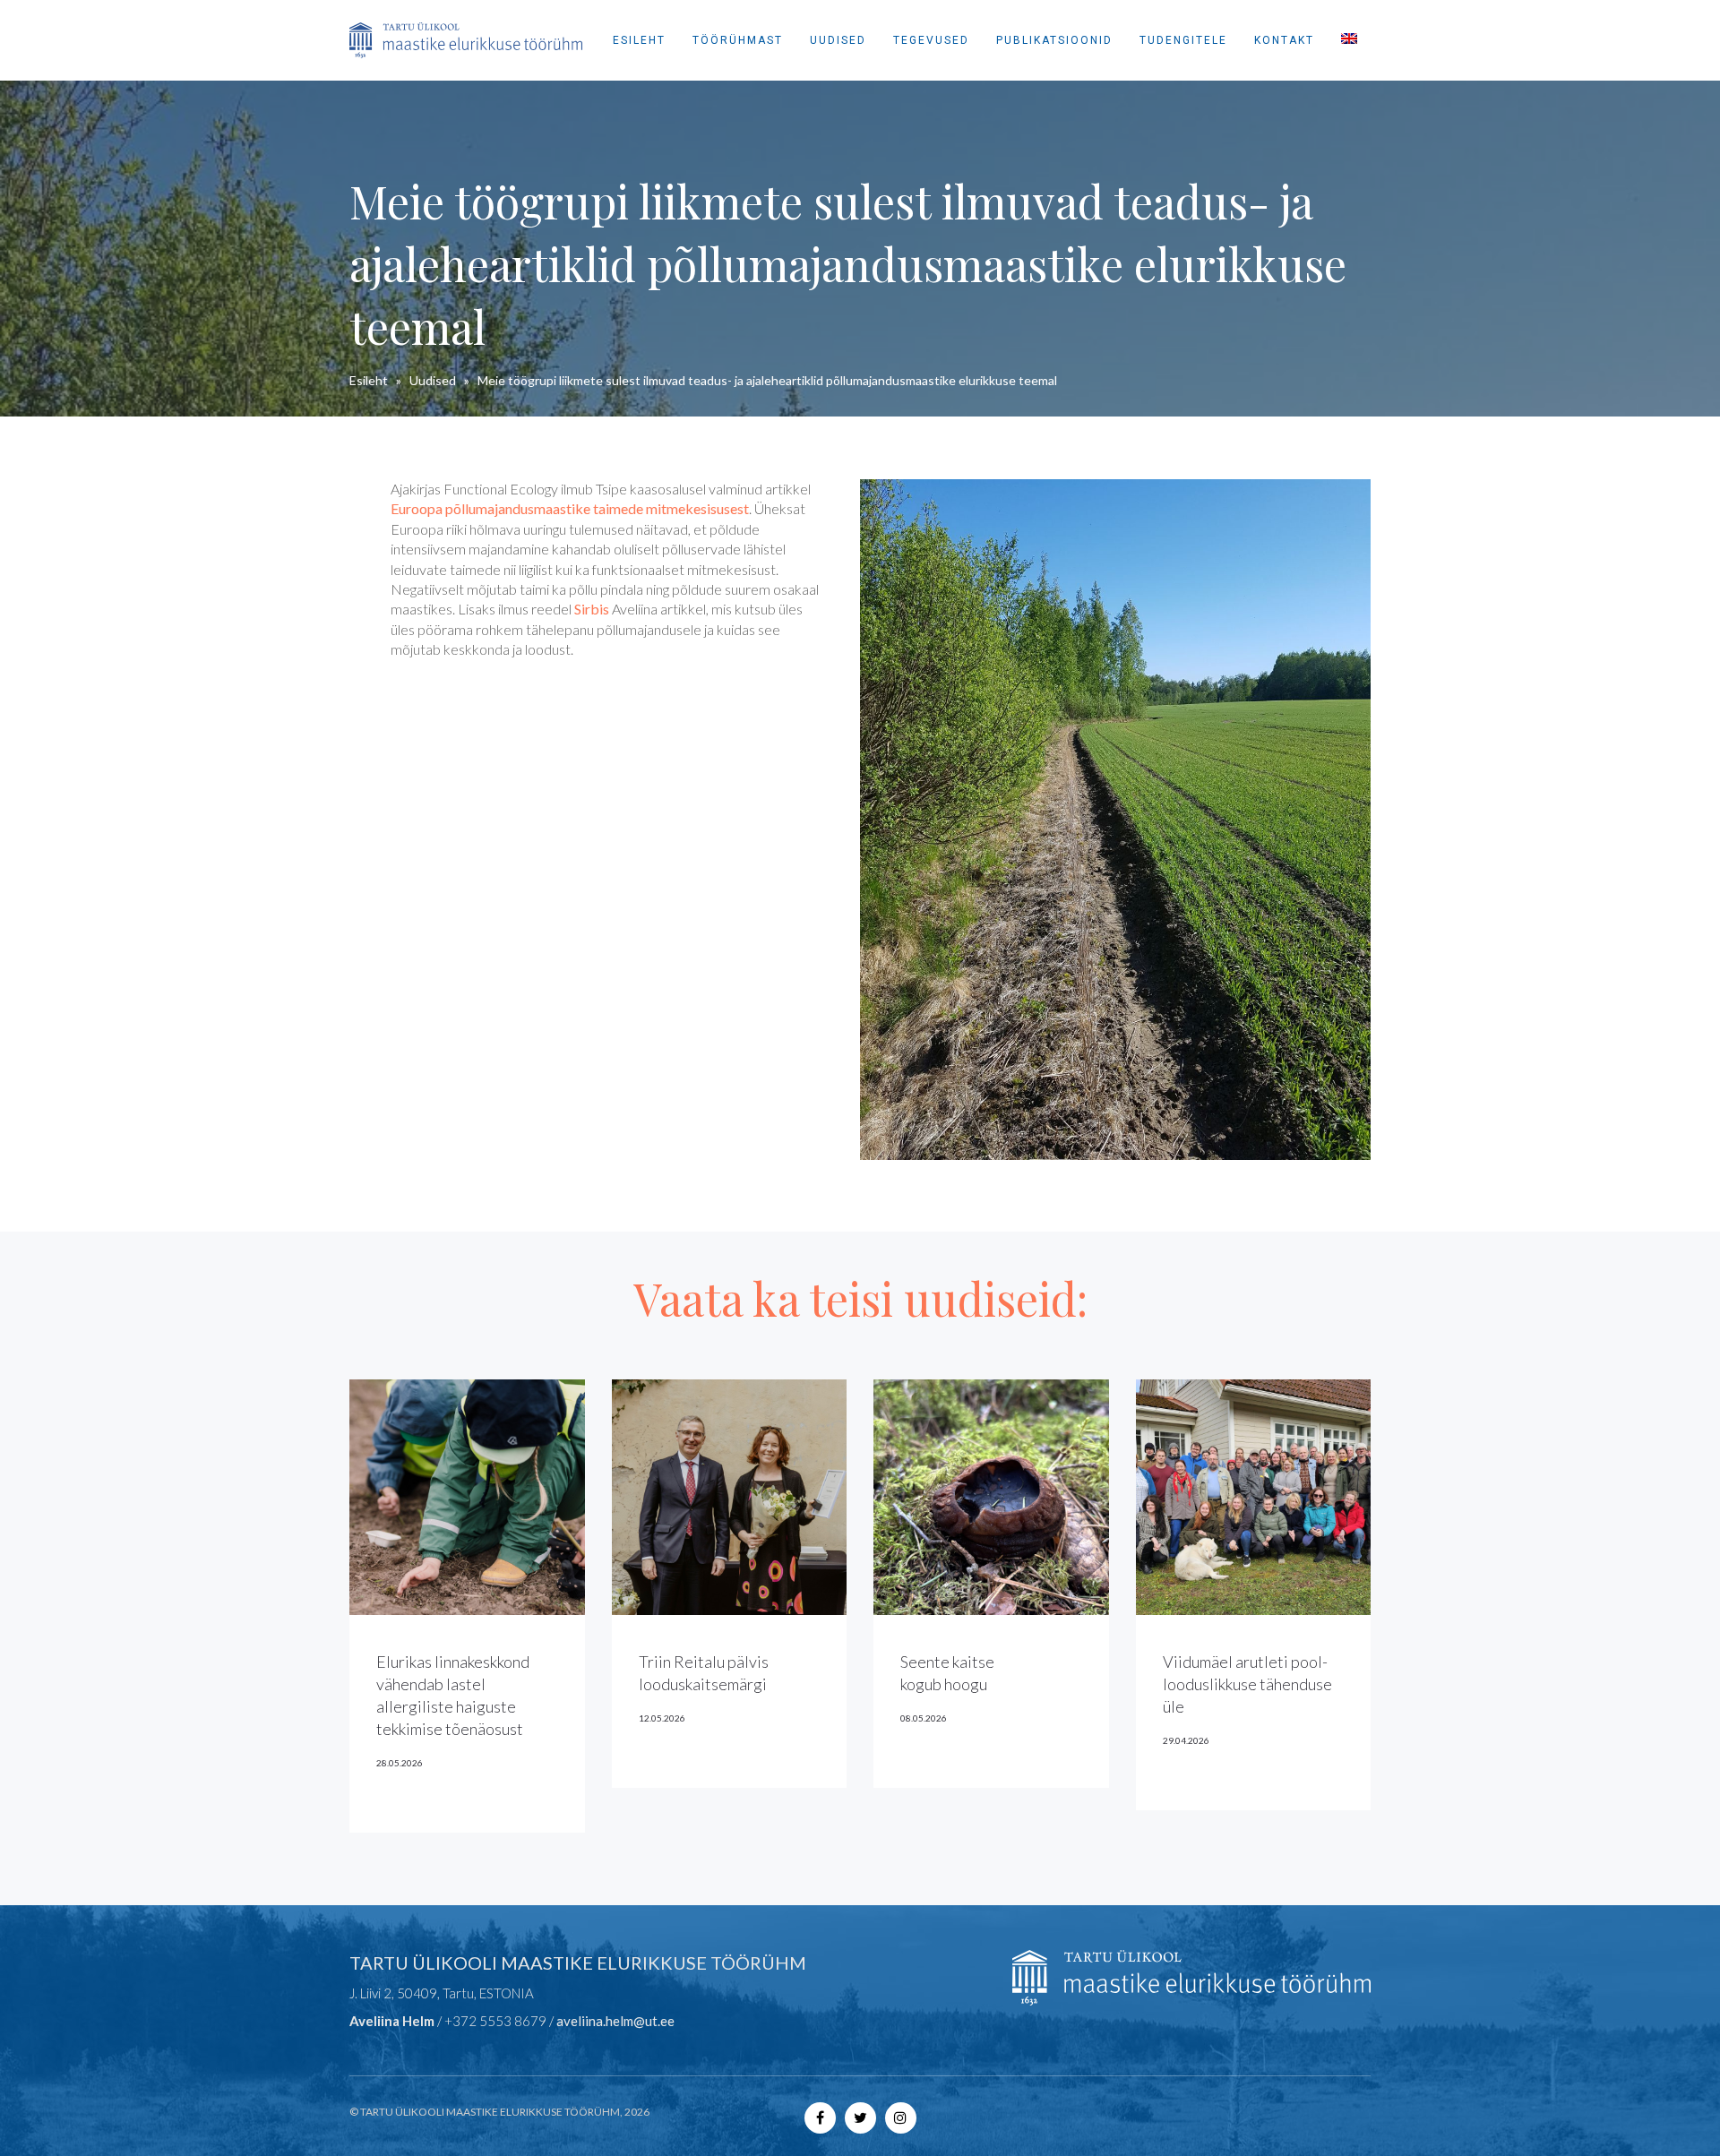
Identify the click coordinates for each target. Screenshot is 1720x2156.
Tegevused (931, 40)
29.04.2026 (1186, 1740)
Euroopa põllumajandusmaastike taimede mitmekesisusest (570, 508)
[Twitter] (860, 2117)
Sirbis (592, 609)
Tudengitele (1183, 40)
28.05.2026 (400, 1763)
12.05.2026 (662, 1718)
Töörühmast (738, 40)
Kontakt (1284, 40)
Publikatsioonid (1054, 40)
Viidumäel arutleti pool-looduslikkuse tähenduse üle (1247, 1684)
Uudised (838, 40)
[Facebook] (820, 2117)
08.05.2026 (924, 1718)
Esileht (639, 40)
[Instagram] (901, 2117)
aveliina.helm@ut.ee (615, 2021)
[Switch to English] (1349, 40)
